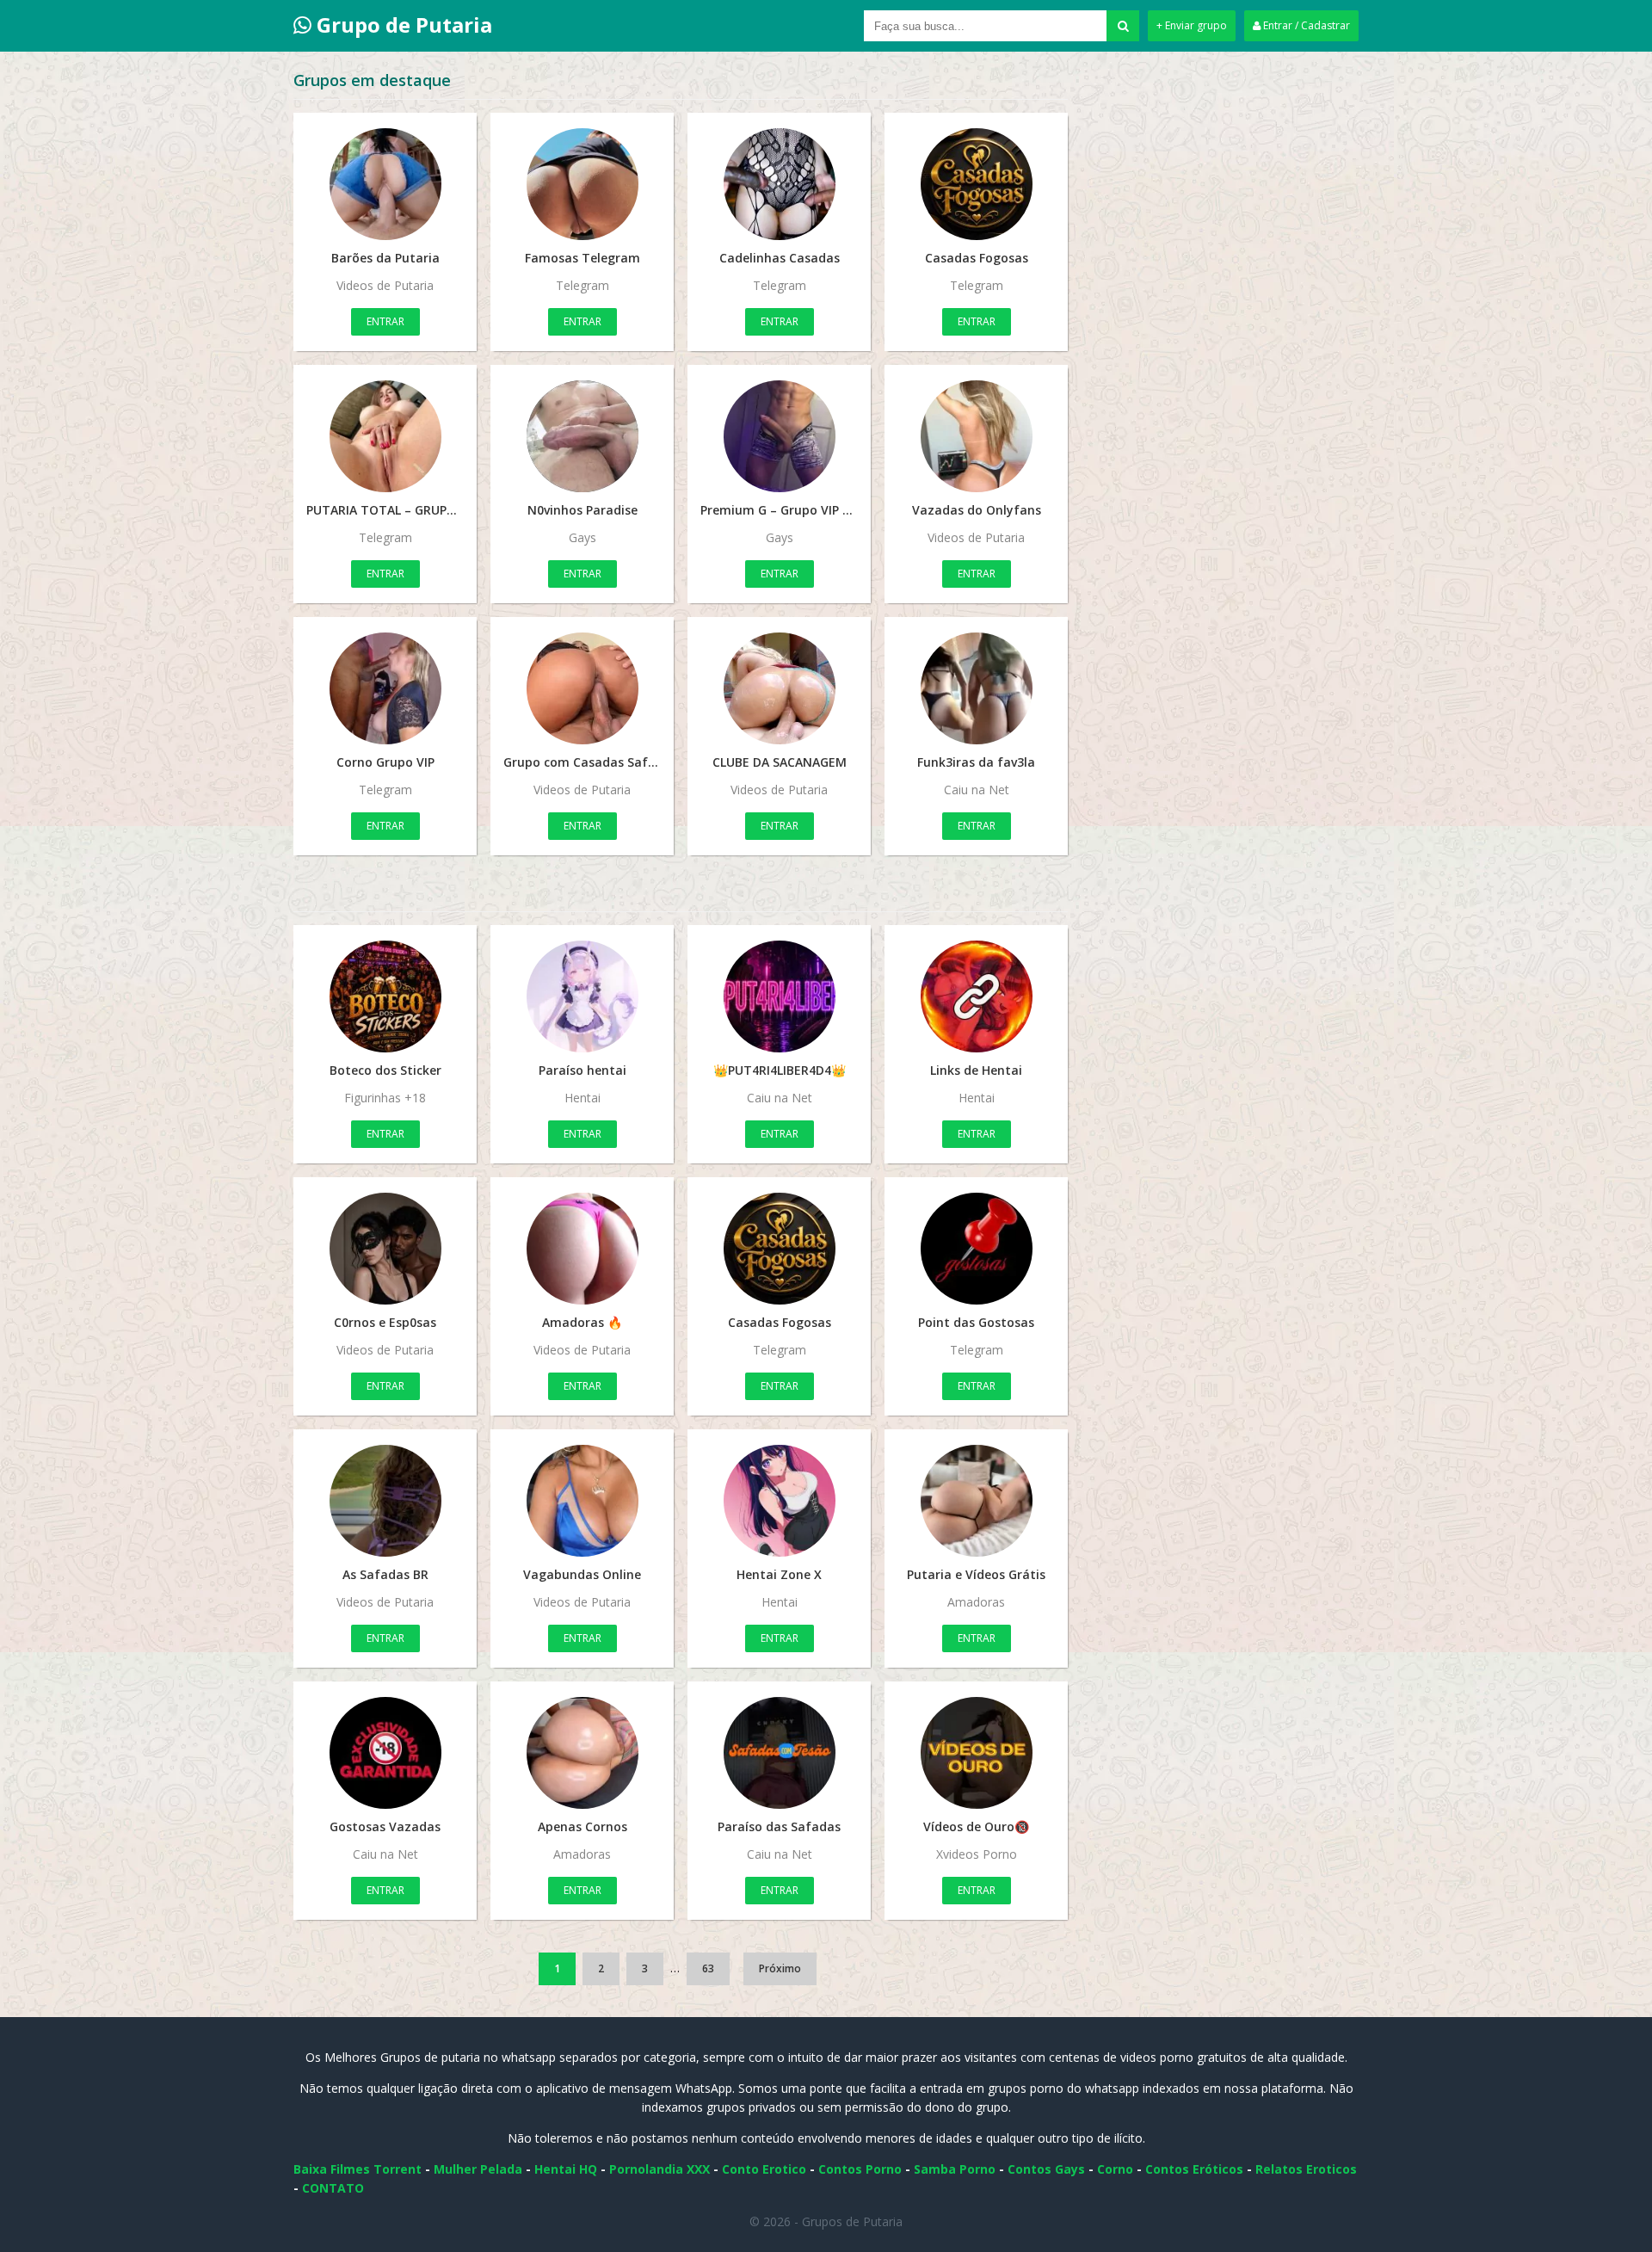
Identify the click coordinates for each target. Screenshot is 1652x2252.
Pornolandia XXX (660, 2169)
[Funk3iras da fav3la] (976, 688)
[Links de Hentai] (976, 996)
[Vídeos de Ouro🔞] (976, 1753)
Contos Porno (860, 2169)
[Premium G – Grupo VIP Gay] (779, 436)
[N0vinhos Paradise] (582, 436)
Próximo (780, 1968)
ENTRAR (385, 321)
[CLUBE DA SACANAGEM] (779, 688)
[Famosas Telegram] (582, 184)
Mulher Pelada (478, 2169)
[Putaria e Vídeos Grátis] (976, 1501)
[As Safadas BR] (385, 1501)
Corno (1115, 2169)
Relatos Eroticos (1306, 2169)
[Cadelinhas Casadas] (779, 184)
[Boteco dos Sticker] (385, 996)
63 (708, 1968)
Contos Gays (1046, 2169)
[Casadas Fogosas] (976, 184)
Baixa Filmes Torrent (358, 2169)
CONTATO (333, 2188)
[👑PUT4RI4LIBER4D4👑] (779, 996)
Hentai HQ (566, 2169)
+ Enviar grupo (1192, 25)
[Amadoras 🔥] (582, 1249)
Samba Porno (955, 2169)
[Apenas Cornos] (582, 1753)
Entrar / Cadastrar (1305, 25)
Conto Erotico (764, 2169)
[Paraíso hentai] (582, 996)
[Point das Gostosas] (976, 1249)
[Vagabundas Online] (582, 1501)
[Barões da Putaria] (385, 184)
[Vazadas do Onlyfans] (976, 436)
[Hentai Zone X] (779, 1501)
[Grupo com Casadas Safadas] (582, 688)
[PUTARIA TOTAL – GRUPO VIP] (385, 436)
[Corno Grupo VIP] (385, 688)
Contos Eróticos (1194, 2169)
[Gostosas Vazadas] (385, 1753)
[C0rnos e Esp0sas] (385, 1249)
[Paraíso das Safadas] (779, 1753)
